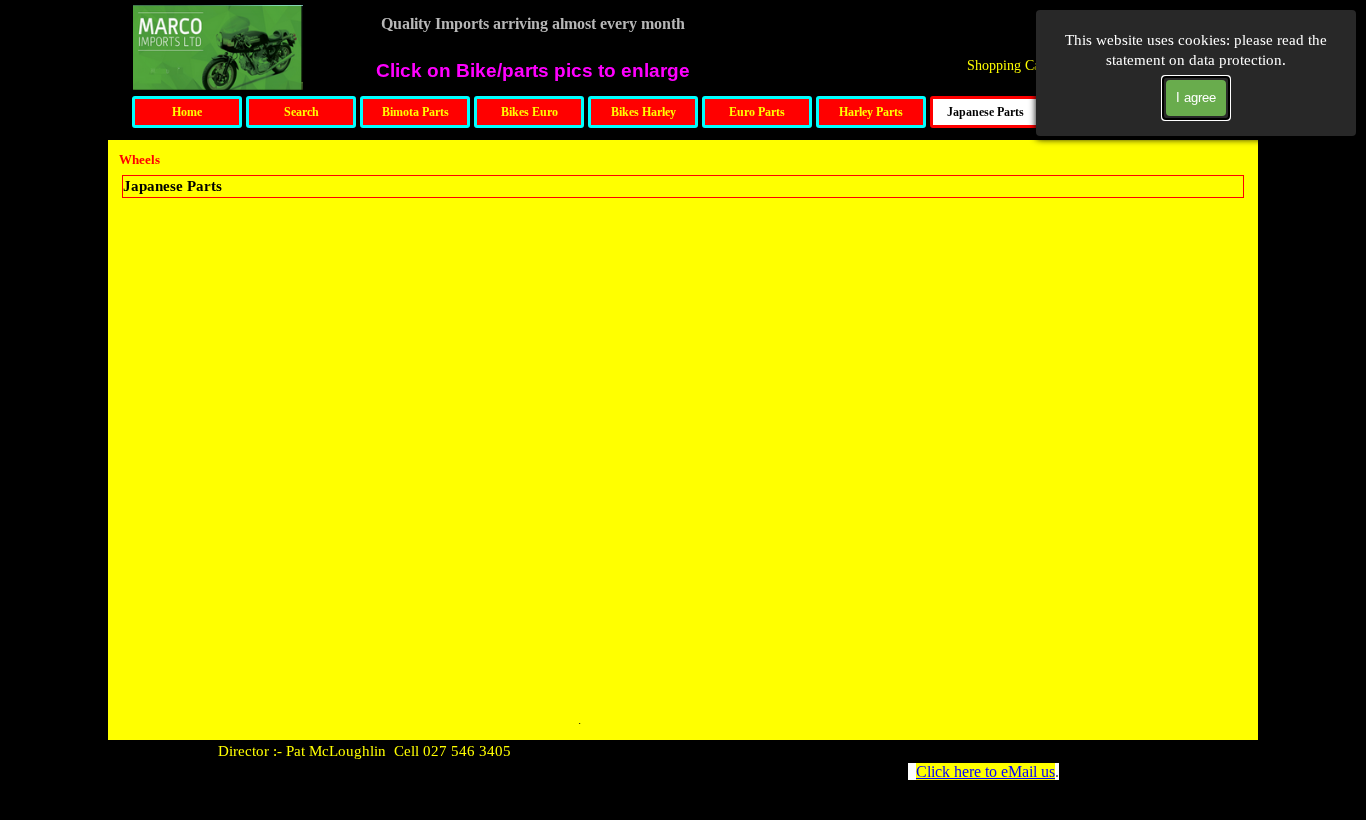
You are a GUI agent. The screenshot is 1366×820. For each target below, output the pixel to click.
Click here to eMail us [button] (985, 771)
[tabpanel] (443, 751)
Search (301, 112)
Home (187, 112)
